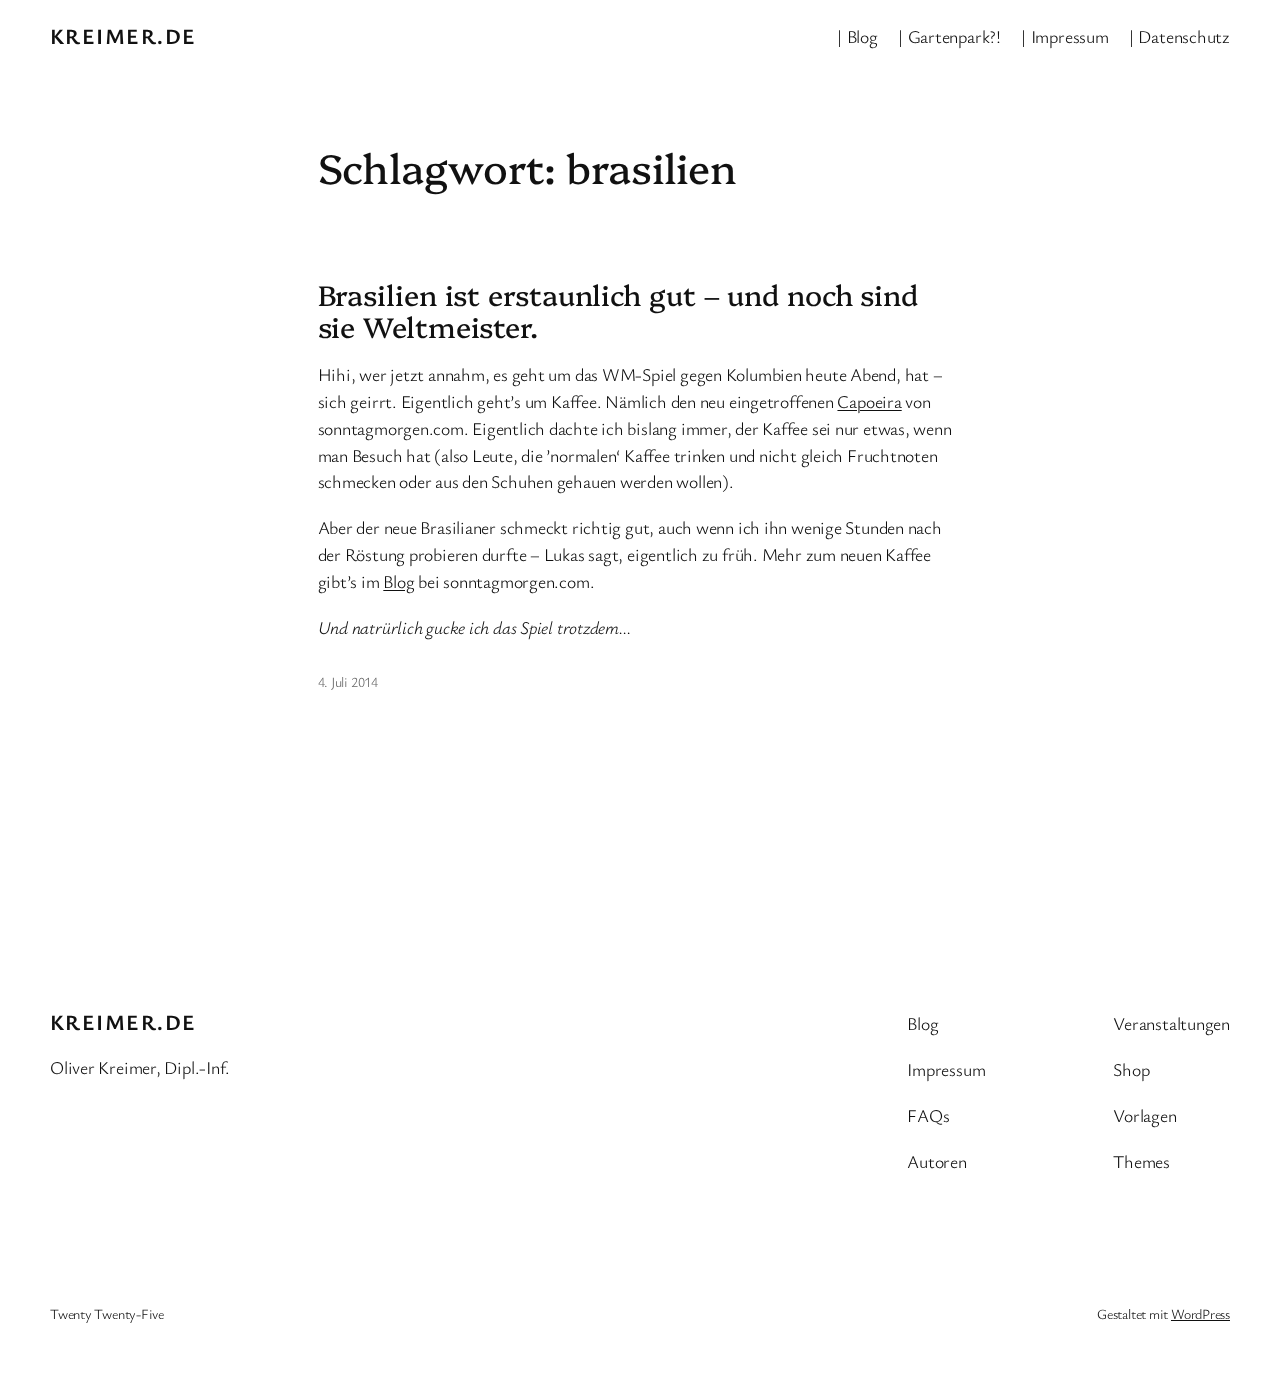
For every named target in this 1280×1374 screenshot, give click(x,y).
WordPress (1200, 1313)
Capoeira (869, 401)
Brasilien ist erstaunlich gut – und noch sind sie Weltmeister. (618, 310)
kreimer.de (123, 35)
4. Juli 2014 (348, 681)
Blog (398, 581)
